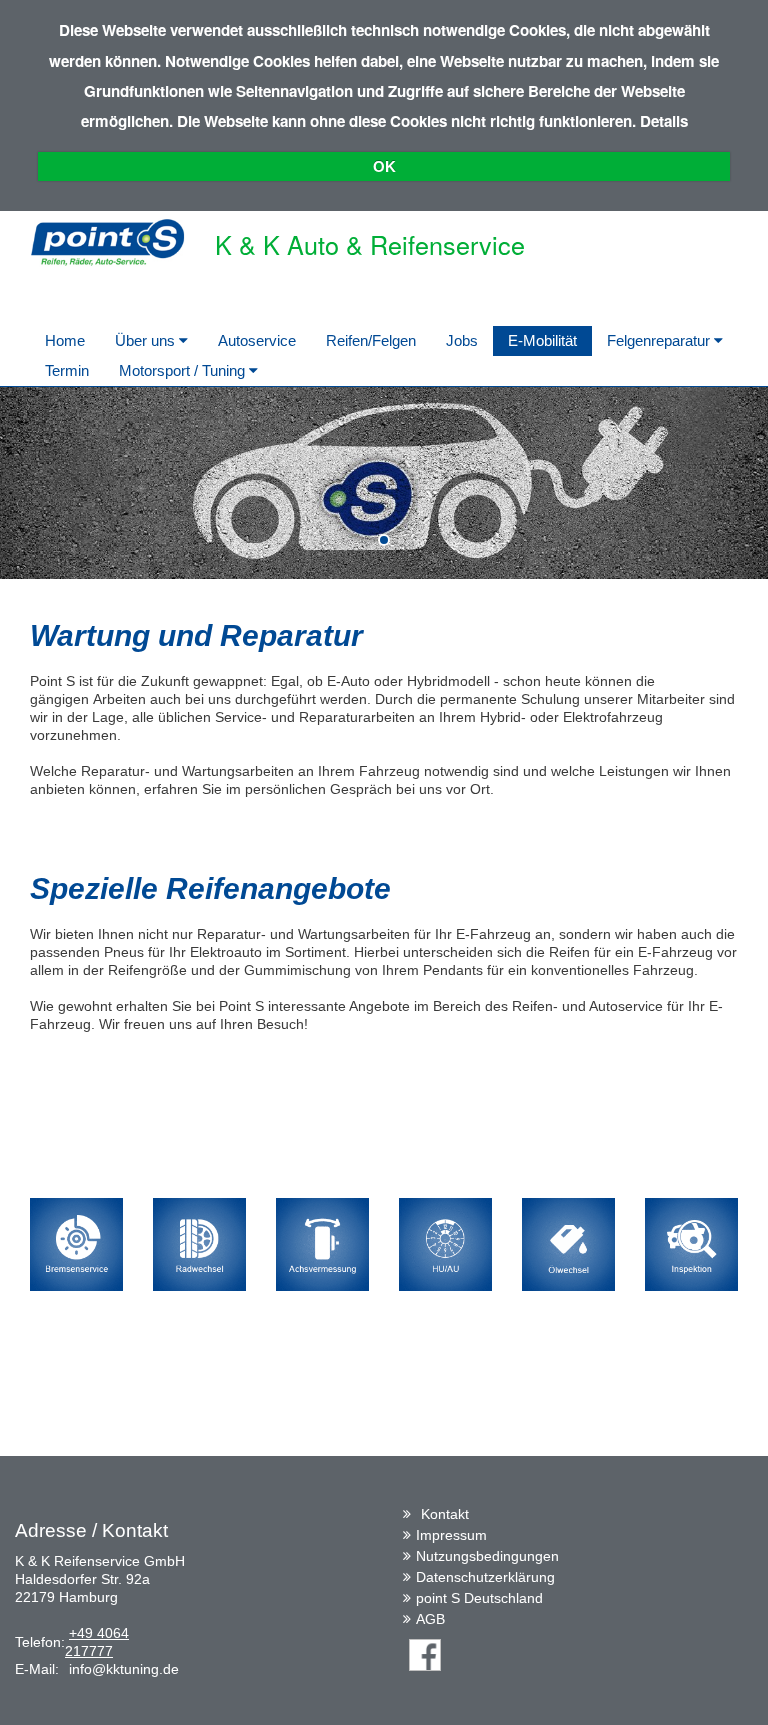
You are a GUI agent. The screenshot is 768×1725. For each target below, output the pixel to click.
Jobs (462, 340)
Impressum (451, 1535)
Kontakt (445, 1514)
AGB (430, 1619)
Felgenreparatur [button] (660, 340)
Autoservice (257, 340)
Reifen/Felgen (371, 340)
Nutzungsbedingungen (487, 1556)
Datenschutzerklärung (485, 1577)
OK (384, 166)
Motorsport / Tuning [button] (184, 370)
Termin (67, 370)
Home (65, 340)
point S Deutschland (479, 1598)
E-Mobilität (542, 340)
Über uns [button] (147, 340)
